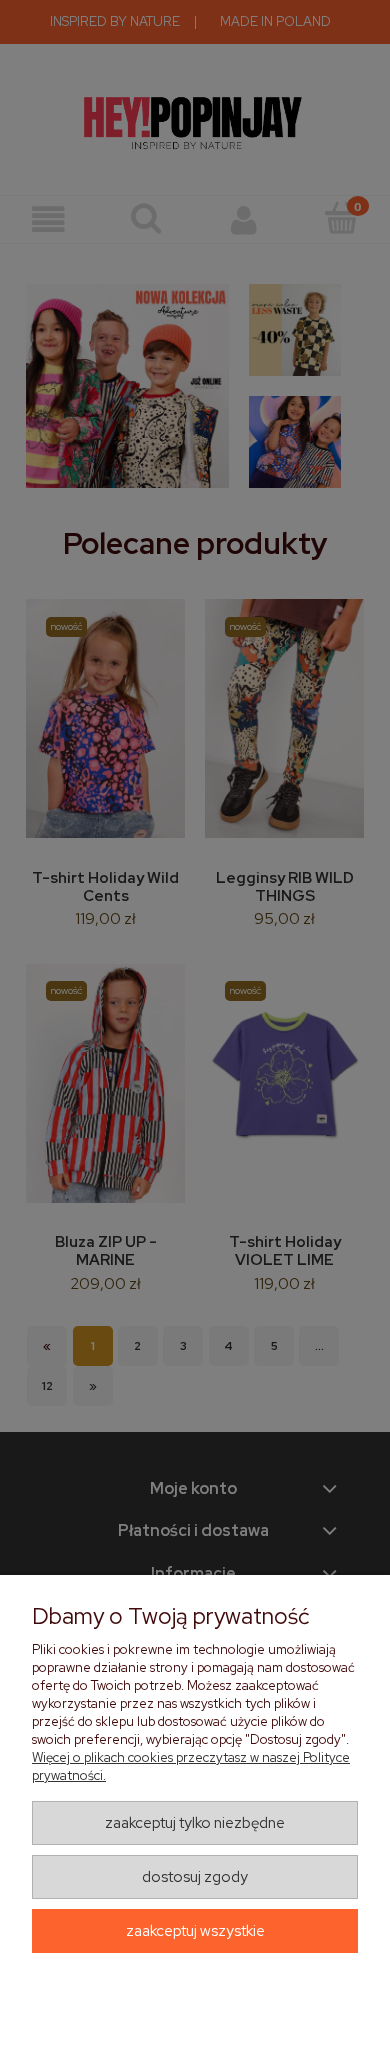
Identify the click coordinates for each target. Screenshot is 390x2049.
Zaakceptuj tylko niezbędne (195, 1823)
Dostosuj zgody (195, 1877)
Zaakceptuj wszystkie (195, 1931)
